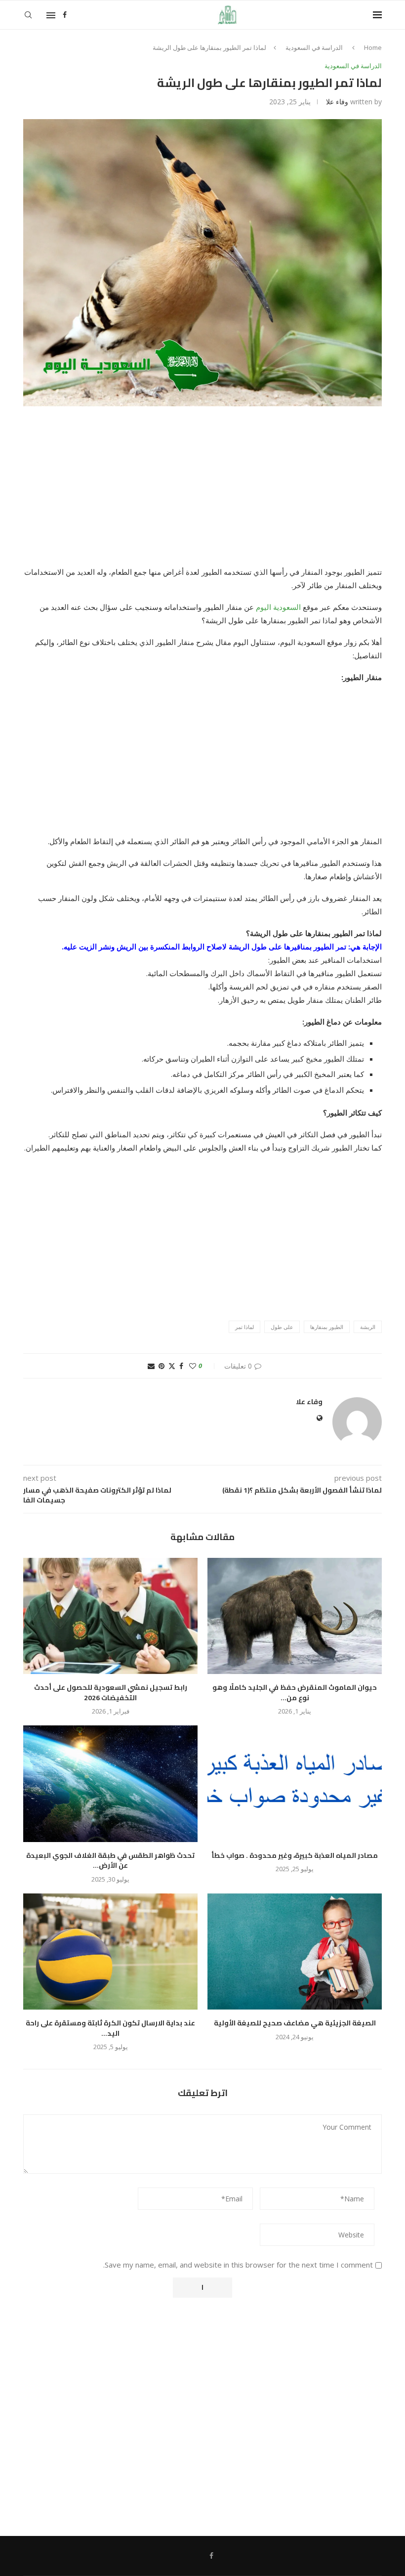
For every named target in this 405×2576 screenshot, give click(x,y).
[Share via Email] (151, 1366)
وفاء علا (337, 102)
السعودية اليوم (279, 607)
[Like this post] (193, 1366)
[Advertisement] (202, 492)
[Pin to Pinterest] (162, 1366)
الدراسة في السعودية (314, 47)
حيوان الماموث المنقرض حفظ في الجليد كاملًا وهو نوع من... (295, 1693)
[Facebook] (65, 15)
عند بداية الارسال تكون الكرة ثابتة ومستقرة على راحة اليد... (110, 2028)
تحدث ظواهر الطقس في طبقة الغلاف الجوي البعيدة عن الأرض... (110, 1861)
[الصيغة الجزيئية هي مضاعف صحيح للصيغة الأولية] (295, 1952)
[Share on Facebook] (181, 1366)
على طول (282, 1327)
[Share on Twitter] (172, 1366)
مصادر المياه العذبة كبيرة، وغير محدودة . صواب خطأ (295, 1855)
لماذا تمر (244, 1327)
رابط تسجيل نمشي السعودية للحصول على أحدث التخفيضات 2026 (111, 1693)
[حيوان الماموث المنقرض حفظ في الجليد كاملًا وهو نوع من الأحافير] (295, 1616)
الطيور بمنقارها (327, 1327)
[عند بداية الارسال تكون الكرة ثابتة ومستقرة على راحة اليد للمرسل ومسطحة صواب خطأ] (110, 1952)
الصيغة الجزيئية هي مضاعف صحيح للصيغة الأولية (295, 2023)
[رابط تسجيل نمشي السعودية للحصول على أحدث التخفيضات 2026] (110, 1616)
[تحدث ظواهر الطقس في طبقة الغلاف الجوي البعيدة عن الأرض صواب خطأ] (110, 1783)
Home (373, 47)
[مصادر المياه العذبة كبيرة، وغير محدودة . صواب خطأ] (295, 1783)
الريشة (368, 1327)
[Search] (28, 15)
